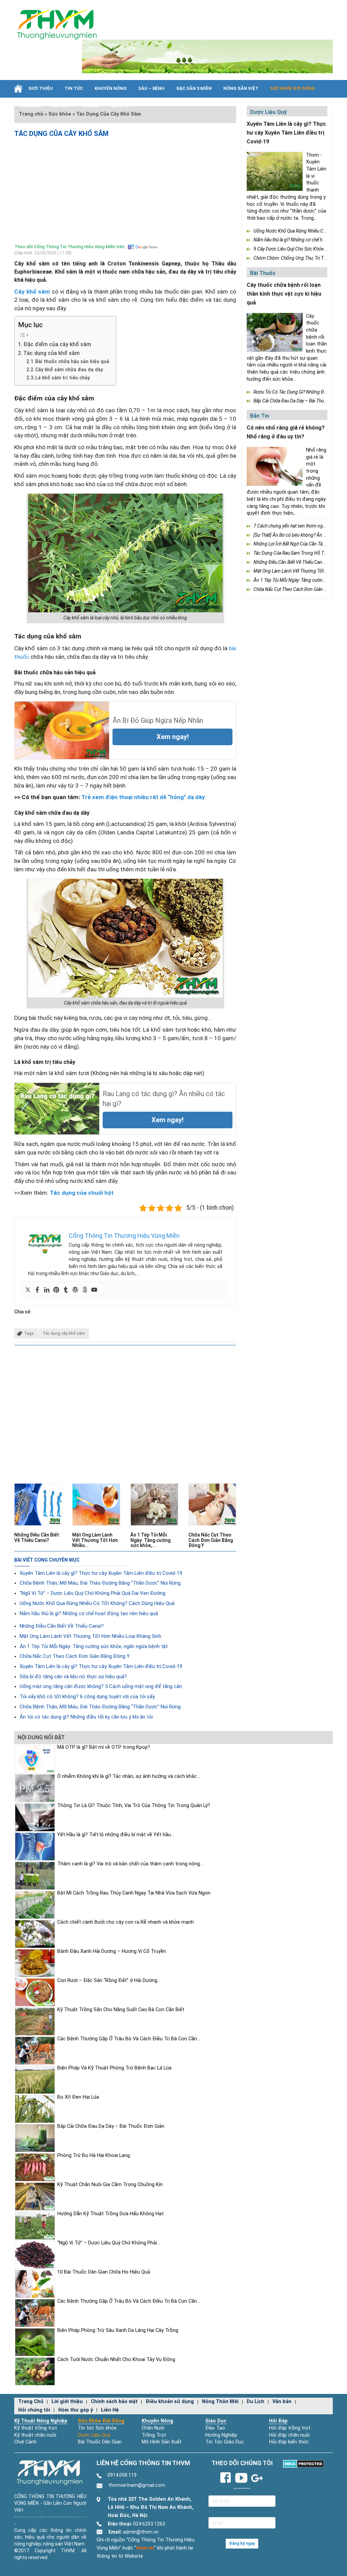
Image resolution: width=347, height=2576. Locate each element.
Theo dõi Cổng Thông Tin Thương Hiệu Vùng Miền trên (70, 247)
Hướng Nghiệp (221, 2435)
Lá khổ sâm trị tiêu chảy (63, 378)
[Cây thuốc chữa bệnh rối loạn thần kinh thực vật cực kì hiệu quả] (275, 332)
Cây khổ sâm (32, 292)
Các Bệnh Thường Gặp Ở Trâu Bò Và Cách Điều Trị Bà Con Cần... (129, 2039)
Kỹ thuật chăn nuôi (35, 2435)
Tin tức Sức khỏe (97, 2428)
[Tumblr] (66, 1290)
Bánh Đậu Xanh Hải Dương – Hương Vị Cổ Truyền (112, 1951)
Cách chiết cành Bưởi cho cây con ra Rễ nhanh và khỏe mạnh (126, 1922)
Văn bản (282, 2402)
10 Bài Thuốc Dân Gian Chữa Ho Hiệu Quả (104, 2272)
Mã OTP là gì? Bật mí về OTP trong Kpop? (104, 1747)
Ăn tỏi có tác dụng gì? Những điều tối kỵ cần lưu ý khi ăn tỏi (86, 1717)
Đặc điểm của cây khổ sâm (57, 344)
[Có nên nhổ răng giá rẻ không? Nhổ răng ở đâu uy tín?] (275, 466)
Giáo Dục (30, 106)
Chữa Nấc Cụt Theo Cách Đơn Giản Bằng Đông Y (211, 1540)
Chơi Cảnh (25, 2442)
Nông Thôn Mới (220, 2402)
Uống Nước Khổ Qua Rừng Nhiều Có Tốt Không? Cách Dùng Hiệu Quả (97, 1603)
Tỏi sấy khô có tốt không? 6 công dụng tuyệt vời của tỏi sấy (87, 1697)
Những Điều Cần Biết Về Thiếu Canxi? (37, 1537)
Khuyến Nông (111, 88)
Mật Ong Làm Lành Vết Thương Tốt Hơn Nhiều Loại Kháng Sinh (90, 1636)
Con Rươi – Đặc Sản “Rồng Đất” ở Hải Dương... (109, 1980)
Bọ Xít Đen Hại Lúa (78, 2097)
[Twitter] (28, 1290)
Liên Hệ (120, 106)
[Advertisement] (125, 189)
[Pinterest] (56, 1290)
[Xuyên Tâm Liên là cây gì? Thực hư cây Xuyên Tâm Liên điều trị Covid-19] (275, 171)
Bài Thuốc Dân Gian (100, 2442)
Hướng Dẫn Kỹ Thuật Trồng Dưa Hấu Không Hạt (110, 2214)
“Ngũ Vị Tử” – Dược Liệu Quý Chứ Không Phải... (109, 2243)
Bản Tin (260, 416)
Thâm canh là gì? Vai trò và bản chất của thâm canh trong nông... (130, 1864)
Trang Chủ (31, 2402)
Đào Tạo (215, 2428)
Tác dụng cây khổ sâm (64, 1333)
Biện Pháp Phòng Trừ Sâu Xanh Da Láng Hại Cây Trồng (118, 2330)
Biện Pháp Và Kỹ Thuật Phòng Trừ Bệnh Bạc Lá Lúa (114, 2068)
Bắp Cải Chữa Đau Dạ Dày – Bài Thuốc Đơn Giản (111, 2126)
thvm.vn (145, 2548)
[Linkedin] (47, 1290)
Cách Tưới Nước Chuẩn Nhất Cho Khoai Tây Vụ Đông (116, 2360)
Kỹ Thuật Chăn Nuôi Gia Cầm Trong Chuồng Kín (110, 2185)
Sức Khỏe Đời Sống (101, 2421)
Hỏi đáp (91, 106)
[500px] (85, 1290)
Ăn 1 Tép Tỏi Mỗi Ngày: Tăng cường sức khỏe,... (150, 1540)
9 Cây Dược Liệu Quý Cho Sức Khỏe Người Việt (300, 249)
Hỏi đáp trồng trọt (290, 2428)
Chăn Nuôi (153, 2428)
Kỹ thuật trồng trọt (36, 2428)
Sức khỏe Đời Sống (293, 88)
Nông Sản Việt (241, 88)
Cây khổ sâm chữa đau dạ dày (69, 370)
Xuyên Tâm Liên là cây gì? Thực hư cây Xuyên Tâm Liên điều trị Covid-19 (101, 1573)
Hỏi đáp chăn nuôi (289, 2435)
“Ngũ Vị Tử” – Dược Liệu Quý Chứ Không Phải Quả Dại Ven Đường (93, 1593)
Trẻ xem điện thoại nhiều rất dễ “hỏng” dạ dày (143, 797)
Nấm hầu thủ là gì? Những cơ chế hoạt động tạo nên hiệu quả (89, 1613)
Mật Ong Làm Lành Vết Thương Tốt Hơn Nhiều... (95, 1540)
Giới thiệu (41, 88)
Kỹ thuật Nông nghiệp (41, 2421)
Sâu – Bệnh (151, 88)
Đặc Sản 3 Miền (194, 88)
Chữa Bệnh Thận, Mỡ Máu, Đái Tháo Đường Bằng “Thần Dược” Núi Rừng (100, 1583)
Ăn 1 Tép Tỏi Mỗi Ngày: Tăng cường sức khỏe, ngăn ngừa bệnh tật (94, 1646)
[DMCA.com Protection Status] (303, 2464)
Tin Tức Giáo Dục (225, 2442)
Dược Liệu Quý (94, 2435)
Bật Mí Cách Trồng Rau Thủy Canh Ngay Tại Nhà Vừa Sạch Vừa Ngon (134, 1893)
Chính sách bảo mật (114, 2402)
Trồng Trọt (154, 2435)
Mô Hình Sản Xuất (162, 2442)
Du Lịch (61, 106)
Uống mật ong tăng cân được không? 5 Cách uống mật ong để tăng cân (101, 1686)
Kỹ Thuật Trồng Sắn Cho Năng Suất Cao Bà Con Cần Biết (121, 2010)
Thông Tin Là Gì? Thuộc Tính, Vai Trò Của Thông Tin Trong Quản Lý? (134, 1806)
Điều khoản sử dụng (170, 2402)
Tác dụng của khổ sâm (52, 353)
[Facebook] (37, 1290)
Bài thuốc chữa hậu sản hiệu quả (72, 361)
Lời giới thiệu (67, 2402)
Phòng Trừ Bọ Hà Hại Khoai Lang (94, 2155)
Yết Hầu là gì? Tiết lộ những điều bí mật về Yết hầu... (116, 1835)
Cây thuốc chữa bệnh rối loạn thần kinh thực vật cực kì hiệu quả (284, 294)
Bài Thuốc (263, 273)
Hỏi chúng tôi (34, 2410)
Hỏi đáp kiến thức (289, 2442)
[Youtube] (94, 1290)
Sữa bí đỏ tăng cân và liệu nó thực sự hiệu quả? (73, 1677)
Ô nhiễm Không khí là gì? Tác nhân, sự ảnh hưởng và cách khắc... (129, 1776)
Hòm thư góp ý (76, 2410)
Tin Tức (74, 88)
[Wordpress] (75, 1290)
